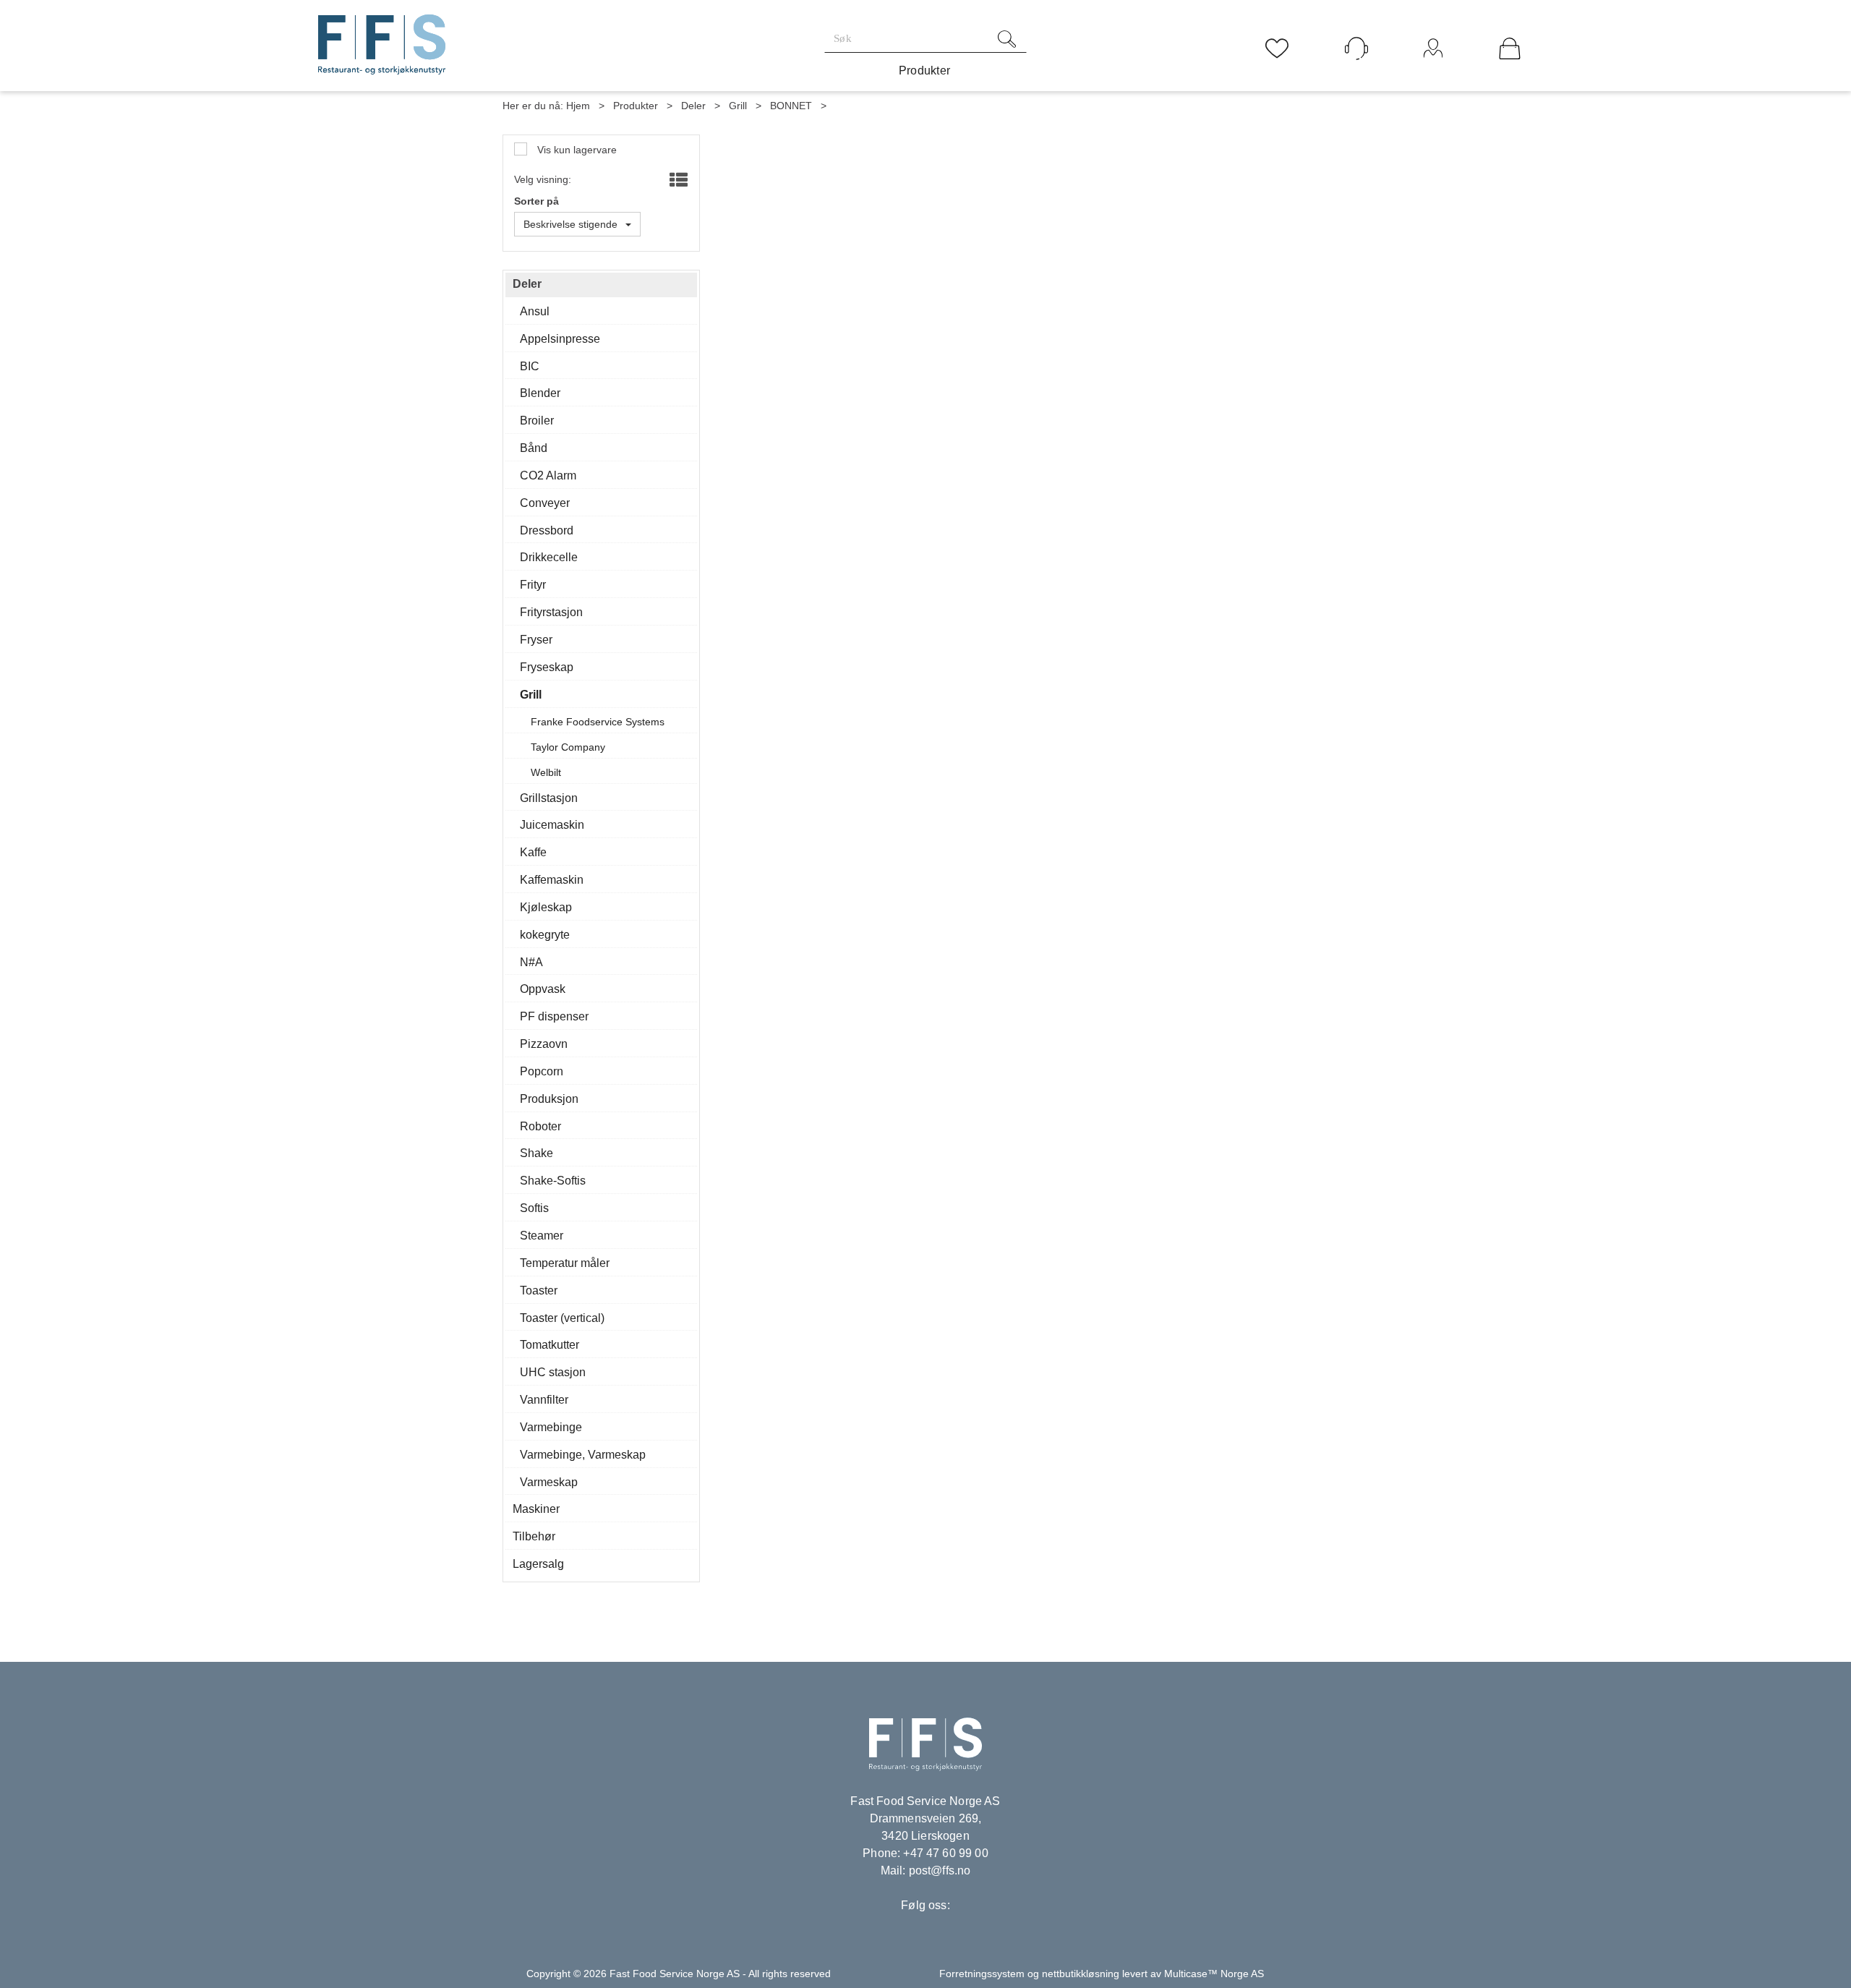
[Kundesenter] (1356, 48)
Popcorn (542, 1071)
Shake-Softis (553, 1181)
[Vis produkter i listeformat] (677, 181)
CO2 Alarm (548, 475)
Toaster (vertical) (562, 1318)
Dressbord (547, 530)
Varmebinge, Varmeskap (583, 1455)
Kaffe (533, 852)
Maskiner (536, 1509)
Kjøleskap (546, 907)
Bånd (534, 448)
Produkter (925, 71)
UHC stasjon (553, 1372)
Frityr (533, 585)
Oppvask (543, 989)
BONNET (791, 106)
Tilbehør (534, 1536)
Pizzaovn (544, 1044)
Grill (738, 106)
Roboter (540, 1126)
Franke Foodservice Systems (598, 722)
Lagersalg (538, 1564)
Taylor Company (568, 747)
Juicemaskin (552, 825)
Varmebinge (551, 1427)
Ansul (535, 311)
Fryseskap (547, 667)
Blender (540, 393)
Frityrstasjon (551, 612)
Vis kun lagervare (576, 150)
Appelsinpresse (560, 339)
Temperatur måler (565, 1263)
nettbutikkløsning (1081, 1974)
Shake (537, 1153)
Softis (534, 1208)
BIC (530, 366)
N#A (531, 962)
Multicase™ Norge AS (1214, 1974)
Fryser (536, 640)
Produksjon (549, 1099)
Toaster (539, 1291)
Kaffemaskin (552, 880)
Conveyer (545, 503)
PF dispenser (554, 1016)
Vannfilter (544, 1400)
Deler (693, 106)
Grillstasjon (549, 798)
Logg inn (1433, 68)
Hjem (578, 106)
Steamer (542, 1236)
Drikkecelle (549, 557)
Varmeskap (549, 1482)
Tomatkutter (550, 1345)
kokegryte (545, 935)
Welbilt (546, 772)
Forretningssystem (982, 1974)
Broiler (537, 421)
